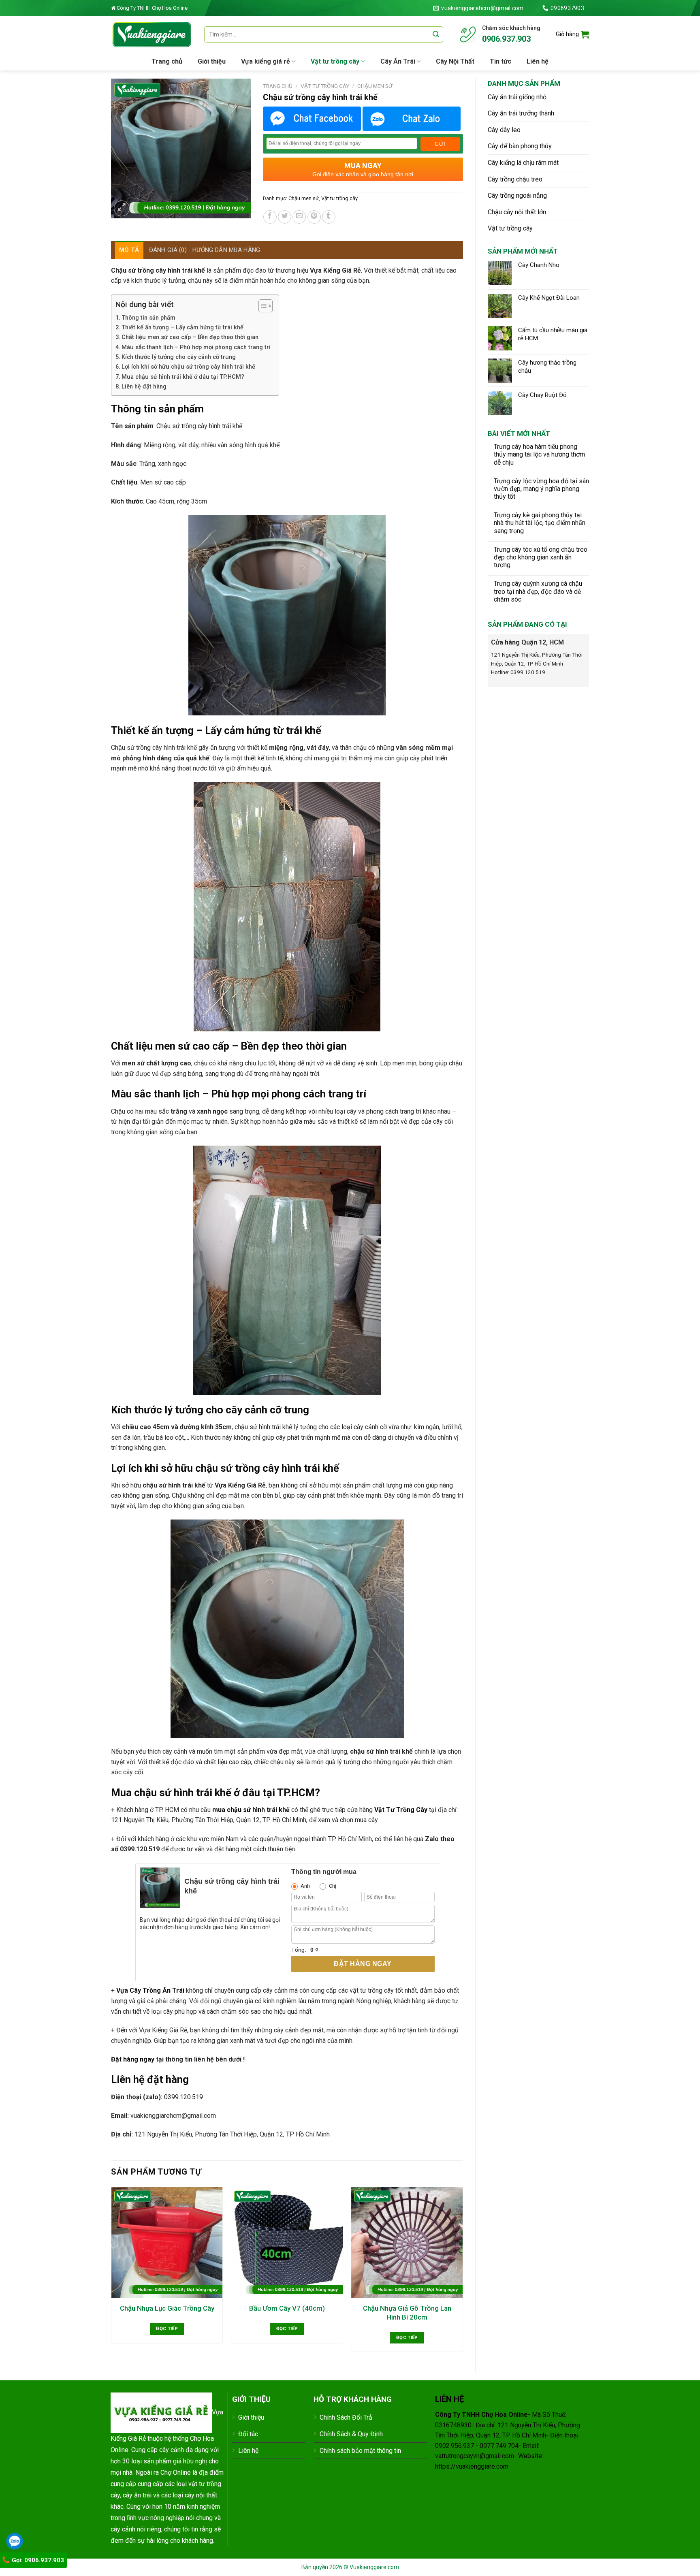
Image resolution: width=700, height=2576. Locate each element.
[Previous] (111, 2273)
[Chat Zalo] (412, 119)
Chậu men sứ (375, 86)
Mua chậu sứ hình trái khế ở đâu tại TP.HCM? (183, 377)
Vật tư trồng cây (335, 61)
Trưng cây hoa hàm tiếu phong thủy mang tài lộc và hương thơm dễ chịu (539, 454)
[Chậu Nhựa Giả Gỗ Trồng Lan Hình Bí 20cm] (407, 2243)
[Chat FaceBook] (312, 119)
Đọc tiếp (167, 2328)
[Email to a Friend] (299, 217)
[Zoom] (122, 208)
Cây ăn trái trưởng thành (521, 113)
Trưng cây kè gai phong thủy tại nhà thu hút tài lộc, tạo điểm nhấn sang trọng (540, 523)
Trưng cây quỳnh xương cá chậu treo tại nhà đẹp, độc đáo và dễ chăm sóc (538, 591)
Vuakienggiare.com (374, 2567)
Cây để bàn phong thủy (520, 146)
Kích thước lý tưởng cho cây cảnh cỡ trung (179, 357)
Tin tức (500, 61)
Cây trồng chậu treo (515, 179)
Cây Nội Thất (455, 61)
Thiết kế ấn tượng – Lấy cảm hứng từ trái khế (182, 328)
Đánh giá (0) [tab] (168, 250)
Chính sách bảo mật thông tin (360, 2451)
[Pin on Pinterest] (314, 217)
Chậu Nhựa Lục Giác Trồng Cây (167, 2308)
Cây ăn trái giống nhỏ (517, 97)
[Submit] (436, 34)
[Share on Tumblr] (329, 217)
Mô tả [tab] (129, 250)
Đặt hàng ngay (363, 1964)
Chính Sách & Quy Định (351, 2434)
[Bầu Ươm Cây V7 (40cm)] (287, 2243)
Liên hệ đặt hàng (144, 387)
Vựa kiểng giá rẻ (266, 61)
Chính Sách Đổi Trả (346, 2417)
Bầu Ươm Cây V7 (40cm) (287, 2308)
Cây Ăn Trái (398, 61)
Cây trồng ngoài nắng (517, 195)
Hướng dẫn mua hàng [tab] (226, 250)
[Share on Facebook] (270, 217)
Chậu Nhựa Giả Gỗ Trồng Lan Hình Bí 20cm (407, 2313)
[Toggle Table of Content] (261, 306)
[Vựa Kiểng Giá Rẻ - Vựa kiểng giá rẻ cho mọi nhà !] (152, 34)
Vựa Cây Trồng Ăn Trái (150, 1990)
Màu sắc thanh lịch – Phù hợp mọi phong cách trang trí (196, 347)
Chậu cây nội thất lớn (517, 212)
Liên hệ (538, 61)
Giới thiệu (212, 61)
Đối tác (248, 2434)
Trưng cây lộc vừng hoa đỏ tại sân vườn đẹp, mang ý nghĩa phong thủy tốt (541, 489)
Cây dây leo (504, 130)
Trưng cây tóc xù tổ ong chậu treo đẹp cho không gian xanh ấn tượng (541, 557)
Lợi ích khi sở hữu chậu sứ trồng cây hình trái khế (188, 367)
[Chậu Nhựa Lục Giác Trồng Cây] (167, 2243)
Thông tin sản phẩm (148, 318)
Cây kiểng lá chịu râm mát (523, 163)
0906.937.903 (506, 39)
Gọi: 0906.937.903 (37, 2560)
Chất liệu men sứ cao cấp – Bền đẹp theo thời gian (190, 337)
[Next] (463, 2273)
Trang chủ (167, 61)
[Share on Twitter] (285, 217)
